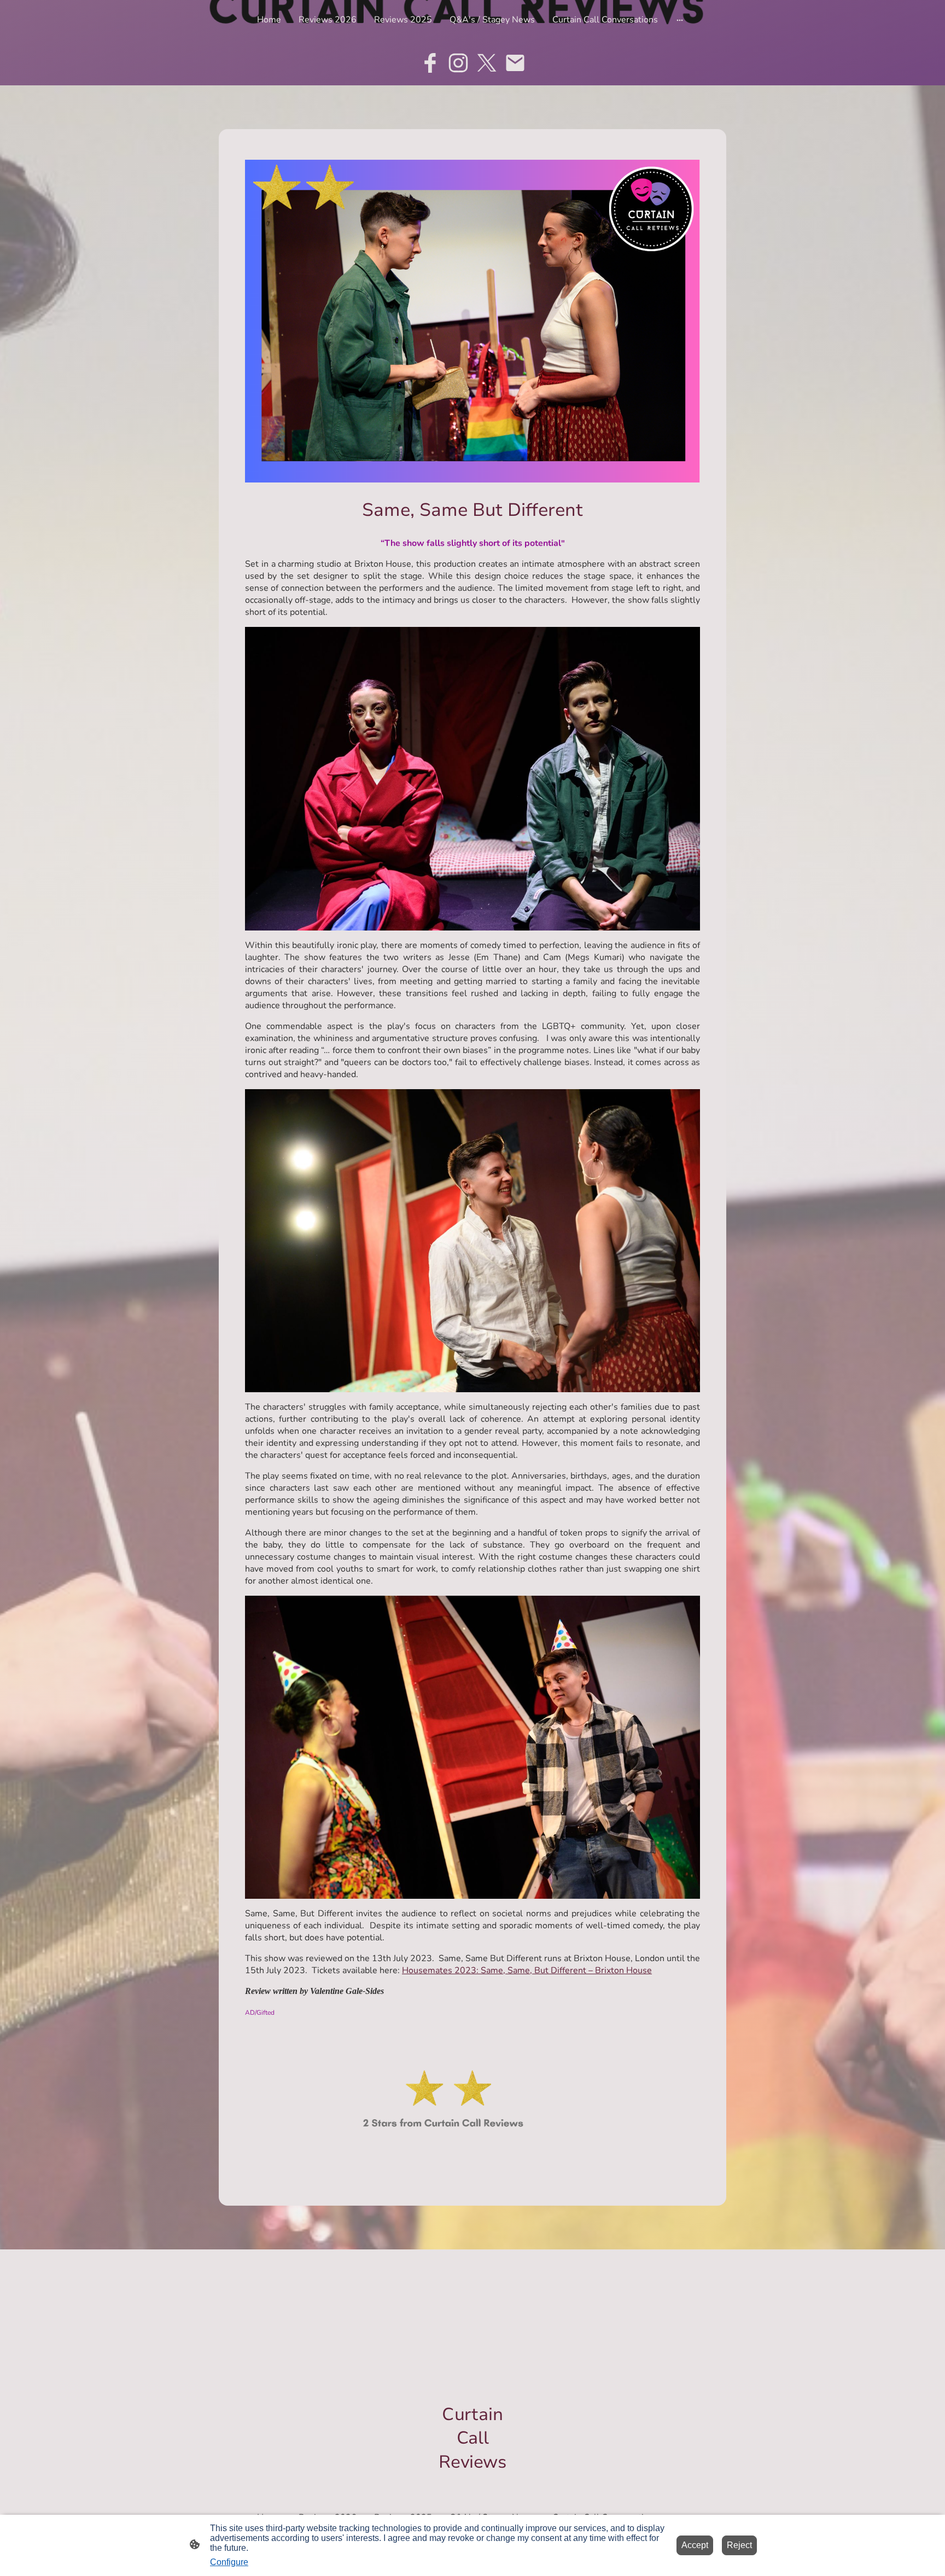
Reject (739, 2545)
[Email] (515, 63)
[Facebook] (430, 63)
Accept (695, 2545)
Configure (229, 2562)
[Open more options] (680, 20)
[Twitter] (487, 63)
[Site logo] (473, 2483)
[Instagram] (458, 63)
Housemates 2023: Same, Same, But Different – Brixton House (527, 1970)
